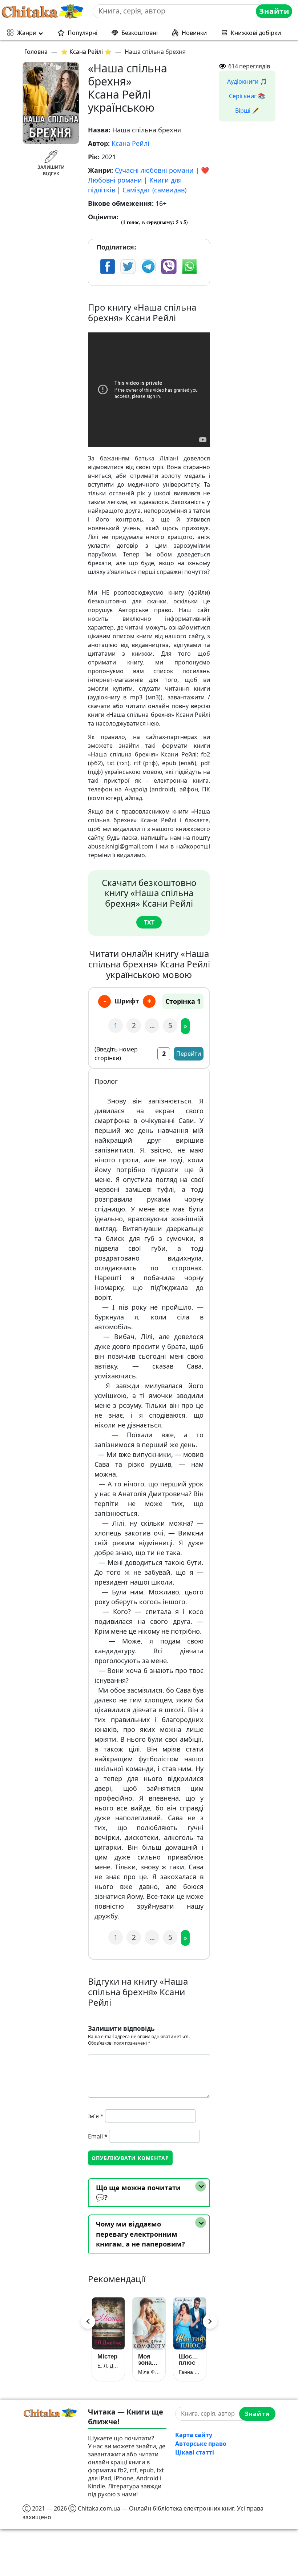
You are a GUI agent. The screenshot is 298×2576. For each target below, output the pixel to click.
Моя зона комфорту (149, 2360)
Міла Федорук (149, 2372)
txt (149, 922)
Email (98, 2136)
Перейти (189, 1054)
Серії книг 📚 (247, 96)
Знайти (274, 11)
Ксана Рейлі (130, 143)
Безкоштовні (140, 33)
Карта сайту (194, 2435)
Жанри (27, 33)
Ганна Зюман (190, 2372)
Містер (107, 2357)
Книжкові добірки (256, 33)
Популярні (82, 33)
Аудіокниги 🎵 (247, 81)
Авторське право (201, 2444)
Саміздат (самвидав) (154, 190)
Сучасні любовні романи (154, 170)
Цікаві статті (195, 2452)
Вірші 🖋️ (247, 111)
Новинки (194, 33)
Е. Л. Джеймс (108, 2366)
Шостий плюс (190, 2360)
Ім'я (96, 2116)
